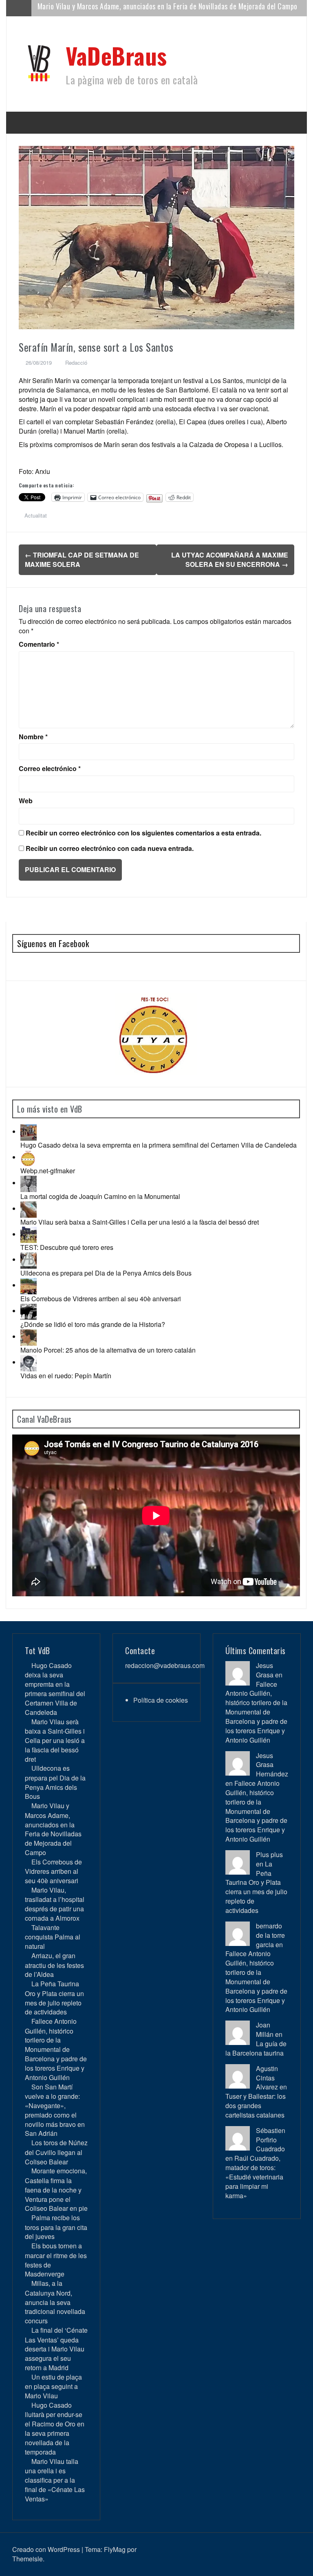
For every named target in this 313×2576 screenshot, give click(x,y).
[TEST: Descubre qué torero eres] (29, 1234)
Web (26, 801)
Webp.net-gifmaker (48, 1171)
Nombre (33, 737)
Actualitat (36, 515)
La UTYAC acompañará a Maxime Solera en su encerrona (230, 560)
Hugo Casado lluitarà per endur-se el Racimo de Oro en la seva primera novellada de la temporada (55, 2428)
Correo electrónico (50, 769)
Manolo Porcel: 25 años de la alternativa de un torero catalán (108, 1350)
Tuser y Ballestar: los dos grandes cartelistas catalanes (256, 2106)
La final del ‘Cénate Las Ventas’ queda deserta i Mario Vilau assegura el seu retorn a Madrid (56, 2349)
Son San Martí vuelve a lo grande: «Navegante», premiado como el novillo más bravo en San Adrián (55, 2110)
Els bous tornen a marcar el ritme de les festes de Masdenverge (56, 2260)
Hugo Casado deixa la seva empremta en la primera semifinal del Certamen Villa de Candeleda (159, 1145)
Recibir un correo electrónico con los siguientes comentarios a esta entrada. (143, 833)
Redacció (76, 362)
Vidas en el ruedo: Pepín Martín (66, 1376)
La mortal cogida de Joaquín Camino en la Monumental (100, 1196)
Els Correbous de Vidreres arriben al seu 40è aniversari (118, 8)
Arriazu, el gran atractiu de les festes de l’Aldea (54, 1965)
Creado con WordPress (46, 2549)
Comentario (39, 644)
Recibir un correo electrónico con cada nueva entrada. (110, 848)
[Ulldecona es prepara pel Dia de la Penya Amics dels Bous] (29, 1259)
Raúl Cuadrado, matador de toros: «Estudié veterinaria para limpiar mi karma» (254, 2177)
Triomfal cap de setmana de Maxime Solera (82, 560)
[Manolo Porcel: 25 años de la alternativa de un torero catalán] (29, 1336)
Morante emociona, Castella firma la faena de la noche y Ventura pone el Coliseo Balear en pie (56, 2189)
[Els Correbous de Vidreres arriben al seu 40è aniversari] (29, 1285)
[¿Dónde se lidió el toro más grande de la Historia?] (29, 1311)
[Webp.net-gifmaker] (29, 1157)
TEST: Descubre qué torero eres (67, 1247)
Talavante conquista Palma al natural (53, 1937)
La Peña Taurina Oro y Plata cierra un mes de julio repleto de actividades (54, 1998)
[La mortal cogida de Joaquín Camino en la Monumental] (29, 1183)
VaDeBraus (116, 55)
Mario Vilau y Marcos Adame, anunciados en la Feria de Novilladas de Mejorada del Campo (53, 1829)
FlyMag (115, 2549)
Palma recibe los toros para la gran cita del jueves (56, 2227)
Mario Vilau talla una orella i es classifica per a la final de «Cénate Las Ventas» (55, 2480)
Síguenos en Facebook (53, 943)
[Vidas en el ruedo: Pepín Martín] (29, 1362)
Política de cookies (161, 1700)
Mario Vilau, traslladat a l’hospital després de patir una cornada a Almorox (55, 1904)
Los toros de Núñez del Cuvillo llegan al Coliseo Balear (56, 2152)
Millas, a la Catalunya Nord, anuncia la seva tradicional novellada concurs (55, 2302)
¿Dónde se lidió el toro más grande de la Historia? (93, 1324)
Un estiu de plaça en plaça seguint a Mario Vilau (53, 2386)
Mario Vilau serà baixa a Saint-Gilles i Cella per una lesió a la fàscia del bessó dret (140, 1222)
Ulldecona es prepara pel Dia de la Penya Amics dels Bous (106, 1273)
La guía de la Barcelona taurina (256, 2048)
